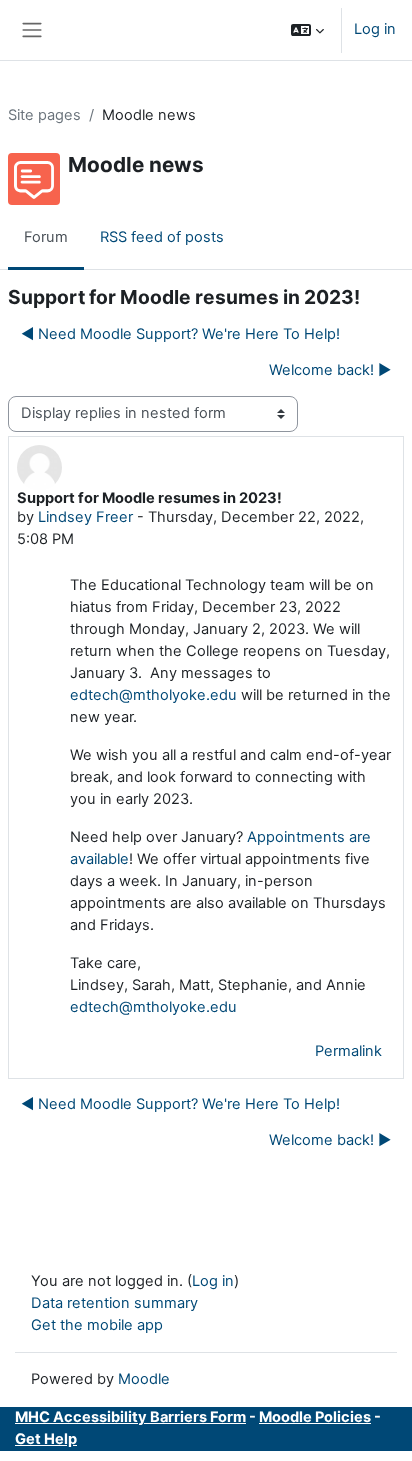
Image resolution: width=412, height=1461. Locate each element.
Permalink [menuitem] (348, 1051)
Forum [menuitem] (46, 237)
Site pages (44, 115)
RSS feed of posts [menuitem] (162, 237)
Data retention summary (114, 1303)
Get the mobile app (97, 1325)
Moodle (144, 1379)
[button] (307, 30)
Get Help (46, 1439)
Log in (375, 29)
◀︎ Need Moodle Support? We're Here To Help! (180, 334)
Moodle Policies (315, 1417)
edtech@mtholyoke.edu (153, 695)
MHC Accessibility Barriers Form (130, 1417)
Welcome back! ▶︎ (330, 370)
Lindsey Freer (85, 517)
